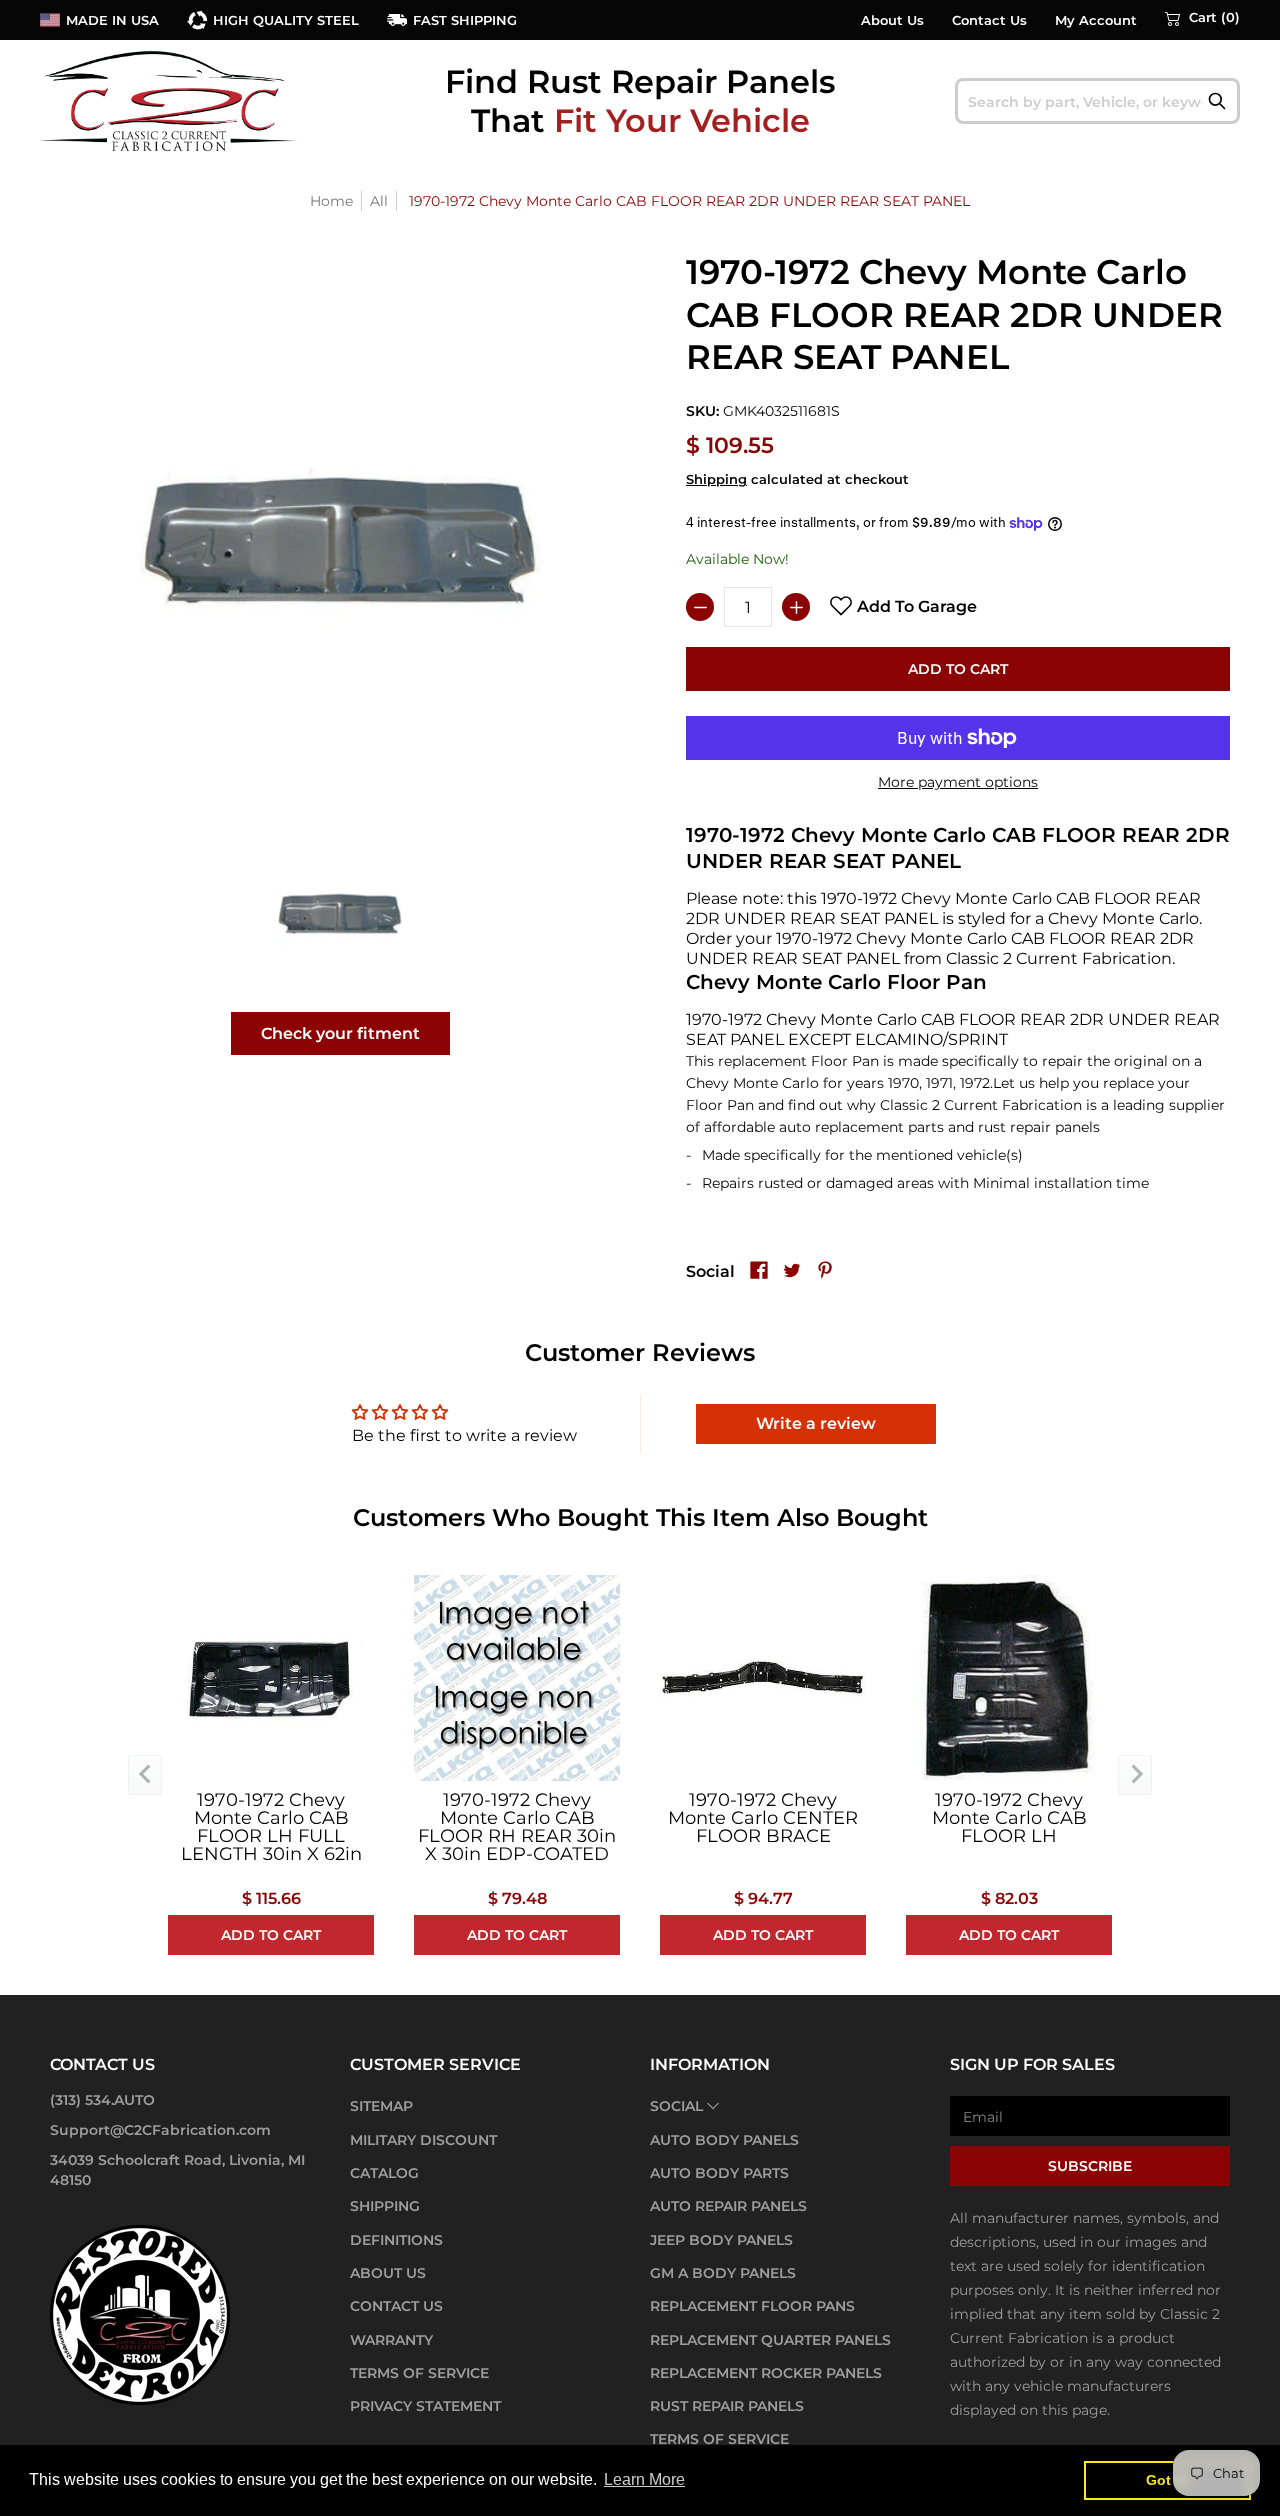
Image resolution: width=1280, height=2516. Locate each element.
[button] (1202, 18)
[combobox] (1097, 101)
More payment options (958, 782)
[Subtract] (700, 607)
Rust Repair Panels (727, 2406)
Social (676, 2106)
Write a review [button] (816, 1423)
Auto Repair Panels (728, 2206)
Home (331, 201)
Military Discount (423, 2140)
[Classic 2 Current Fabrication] (170, 100)
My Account (1096, 20)
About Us (892, 20)
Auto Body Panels (724, 2140)
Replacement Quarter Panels (770, 2340)
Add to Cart (958, 669)
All (379, 201)
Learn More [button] (644, 2479)
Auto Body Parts (719, 2173)
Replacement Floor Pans (752, 2306)
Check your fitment (340, 1033)
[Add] (796, 607)
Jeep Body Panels (721, 2240)
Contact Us (989, 20)
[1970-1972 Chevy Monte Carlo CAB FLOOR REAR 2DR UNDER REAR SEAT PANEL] (340, 913)
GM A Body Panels (723, 2273)
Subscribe (1090, 2166)
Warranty (391, 2340)
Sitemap (381, 2106)
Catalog (384, 2173)
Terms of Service (419, 2373)
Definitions (396, 2240)
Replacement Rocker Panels (766, 2373)
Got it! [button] (1167, 2480)
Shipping (716, 479)
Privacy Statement (425, 2406)
